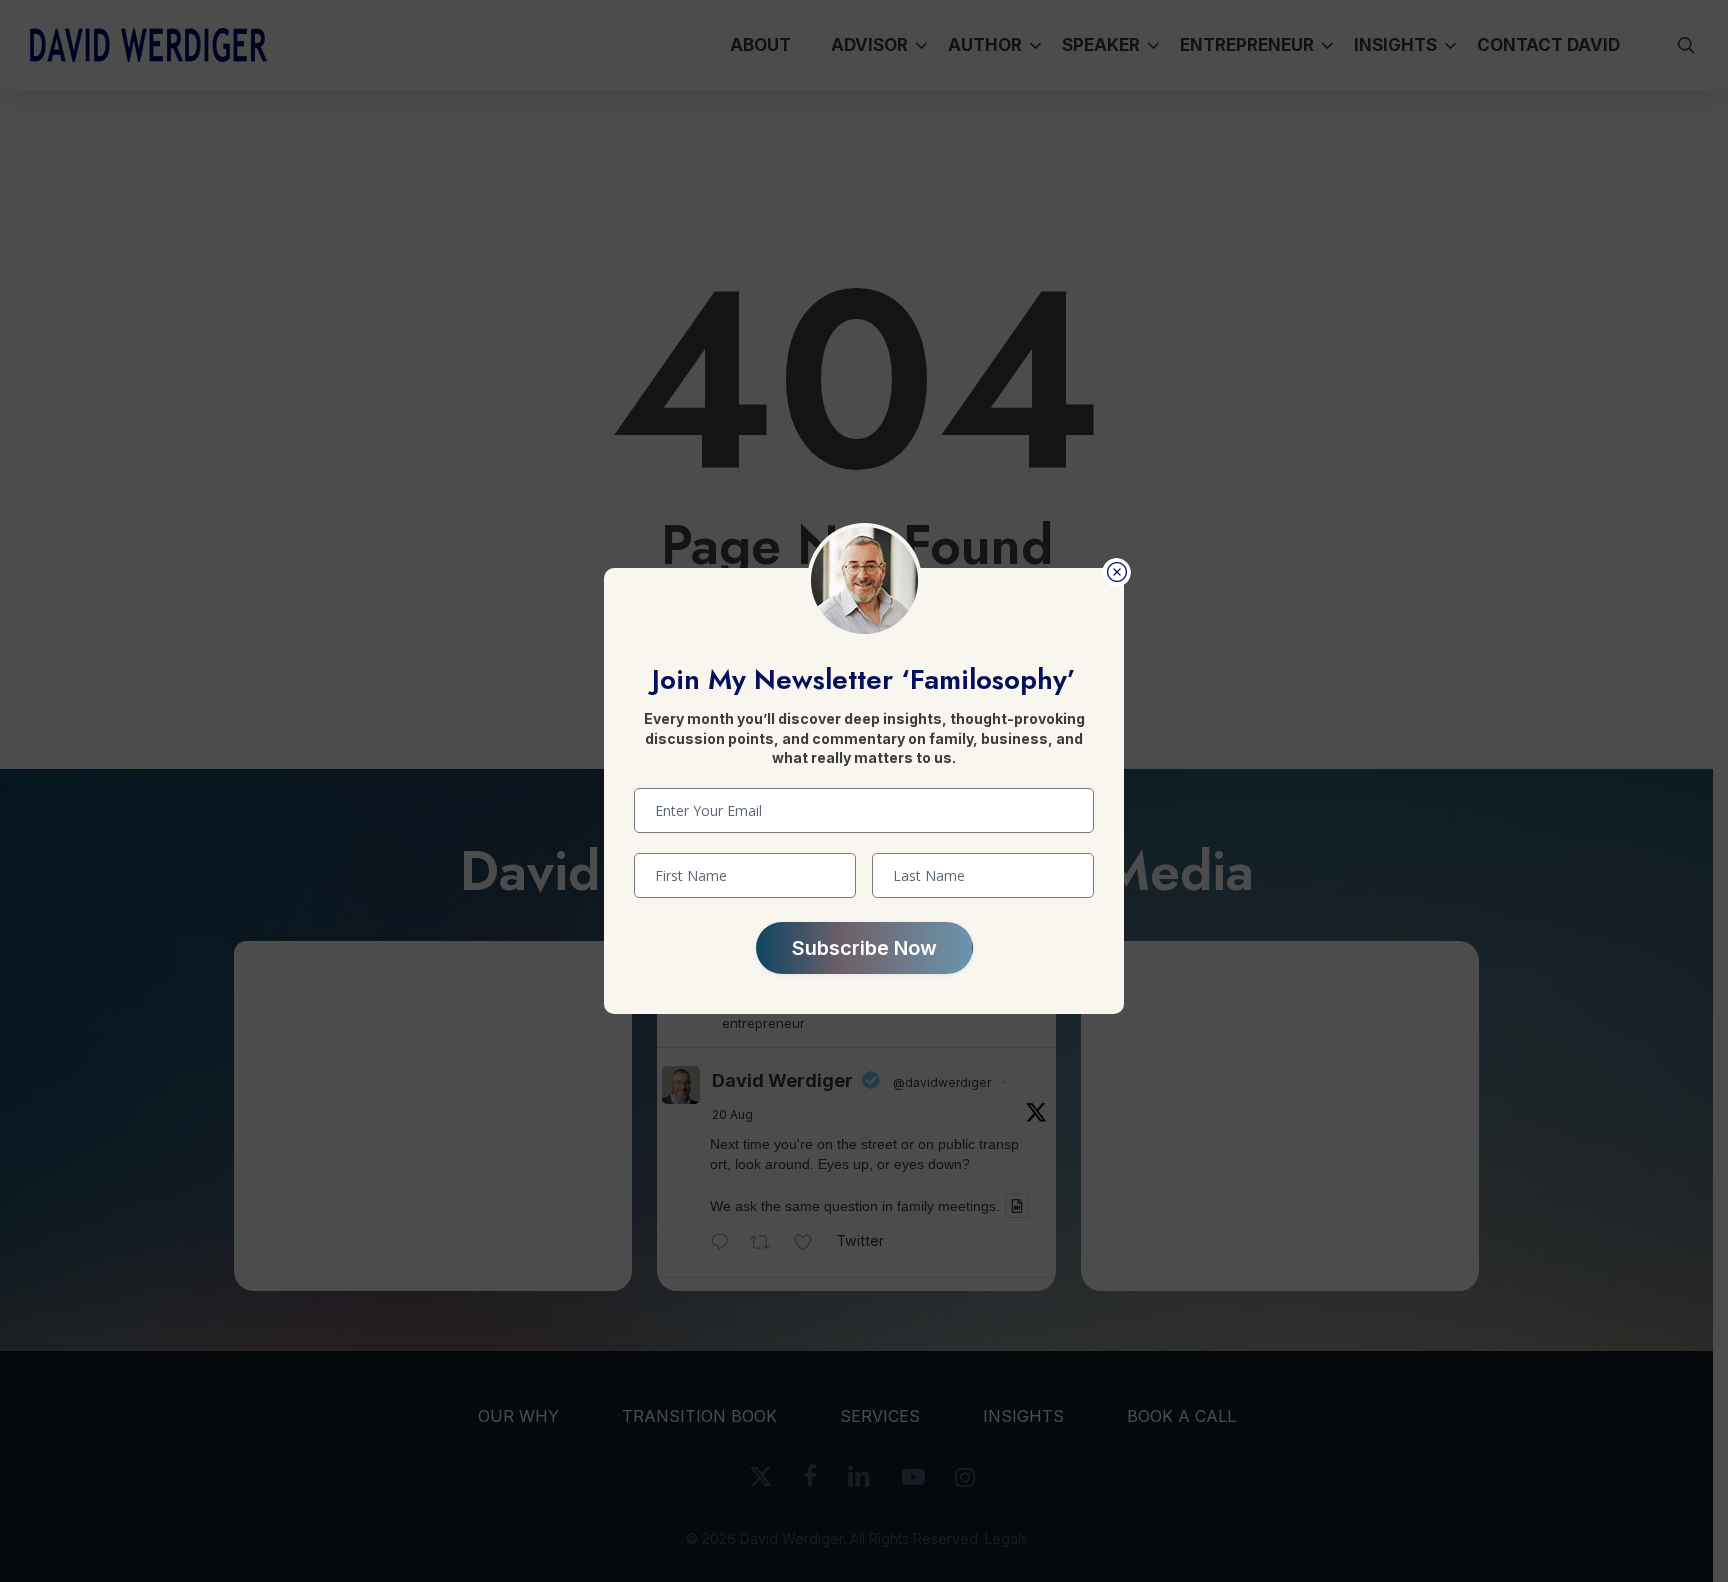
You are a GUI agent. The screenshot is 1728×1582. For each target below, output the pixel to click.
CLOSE (1116, 572)
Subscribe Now (864, 948)
